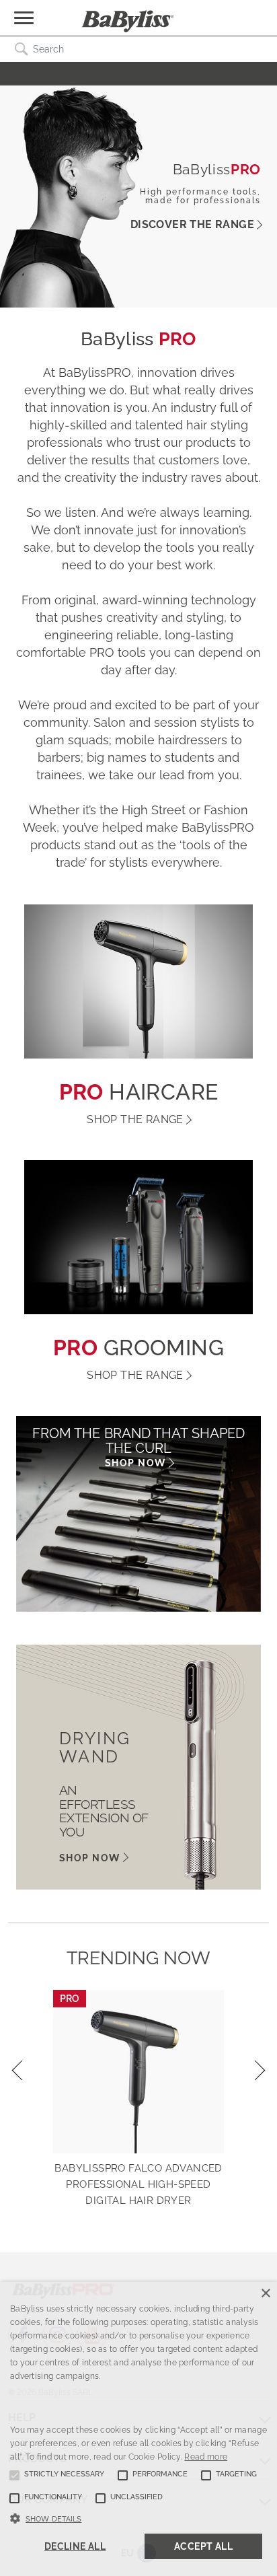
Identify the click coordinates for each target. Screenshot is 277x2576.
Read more (206, 2457)
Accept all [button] (203, 2546)
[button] (138, 2517)
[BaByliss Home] (128, 22)
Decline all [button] (75, 2546)
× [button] (265, 2294)
